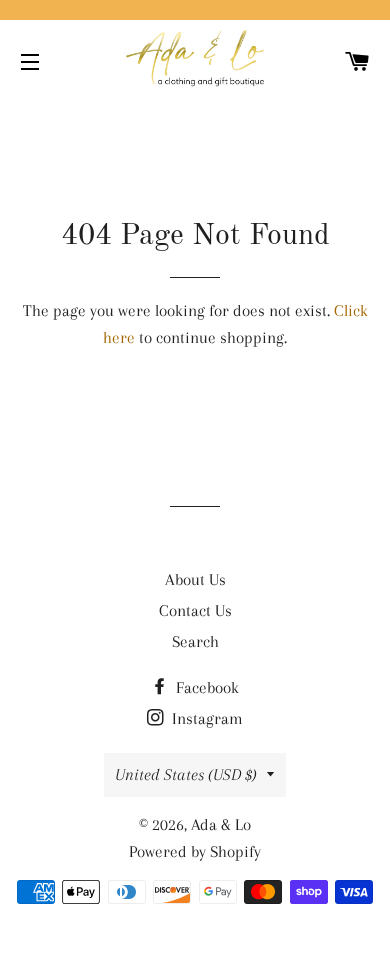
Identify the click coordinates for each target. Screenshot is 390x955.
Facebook (205, 687)
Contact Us (195, 610)
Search (195, 641)
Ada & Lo (221, 824)
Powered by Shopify (195, 851)
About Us (195, 579)
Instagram (205, 718)
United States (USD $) (186, 774)
